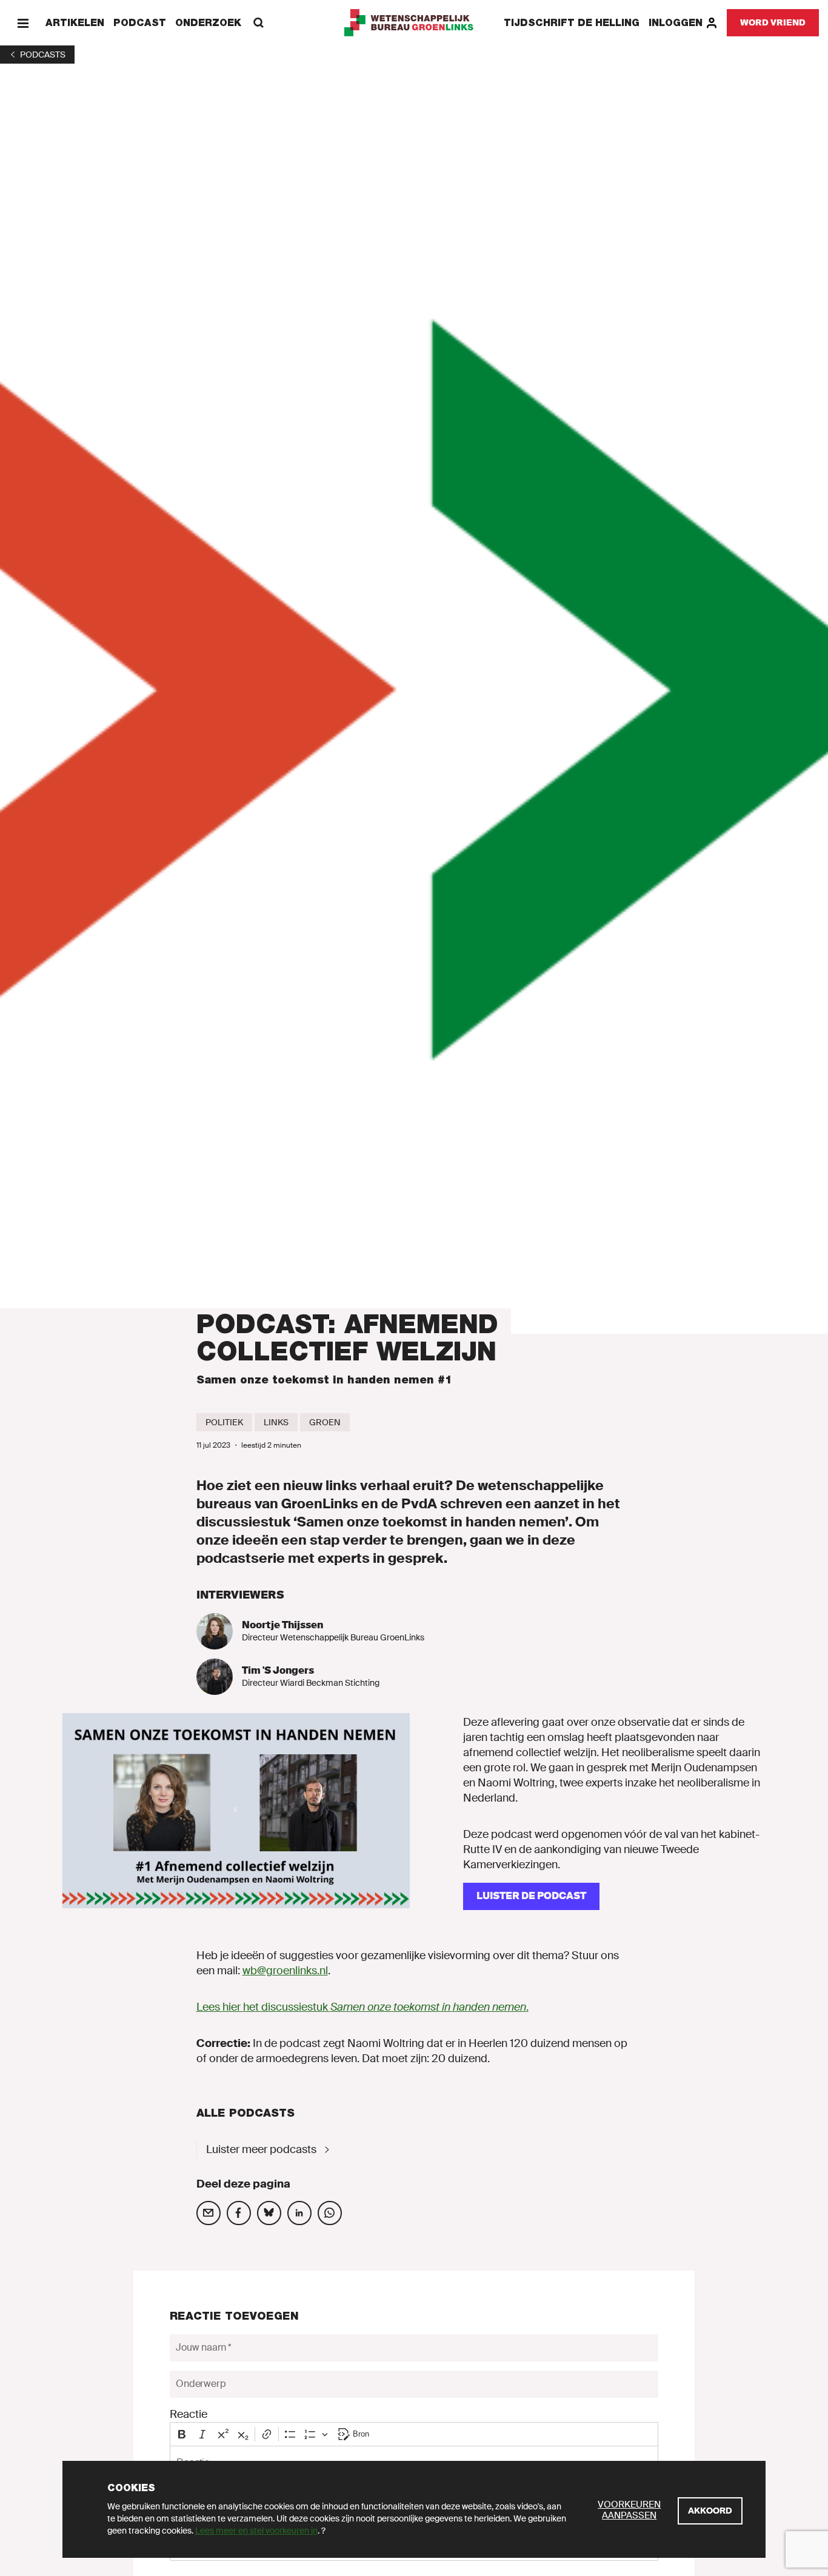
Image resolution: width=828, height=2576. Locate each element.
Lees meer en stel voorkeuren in (256, 2531)
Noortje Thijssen (282, 1625)
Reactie (189, 2414)
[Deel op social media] (209, 2213)
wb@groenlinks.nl (285, 1971)
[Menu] (23, 23)
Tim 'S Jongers (278, 1670)
